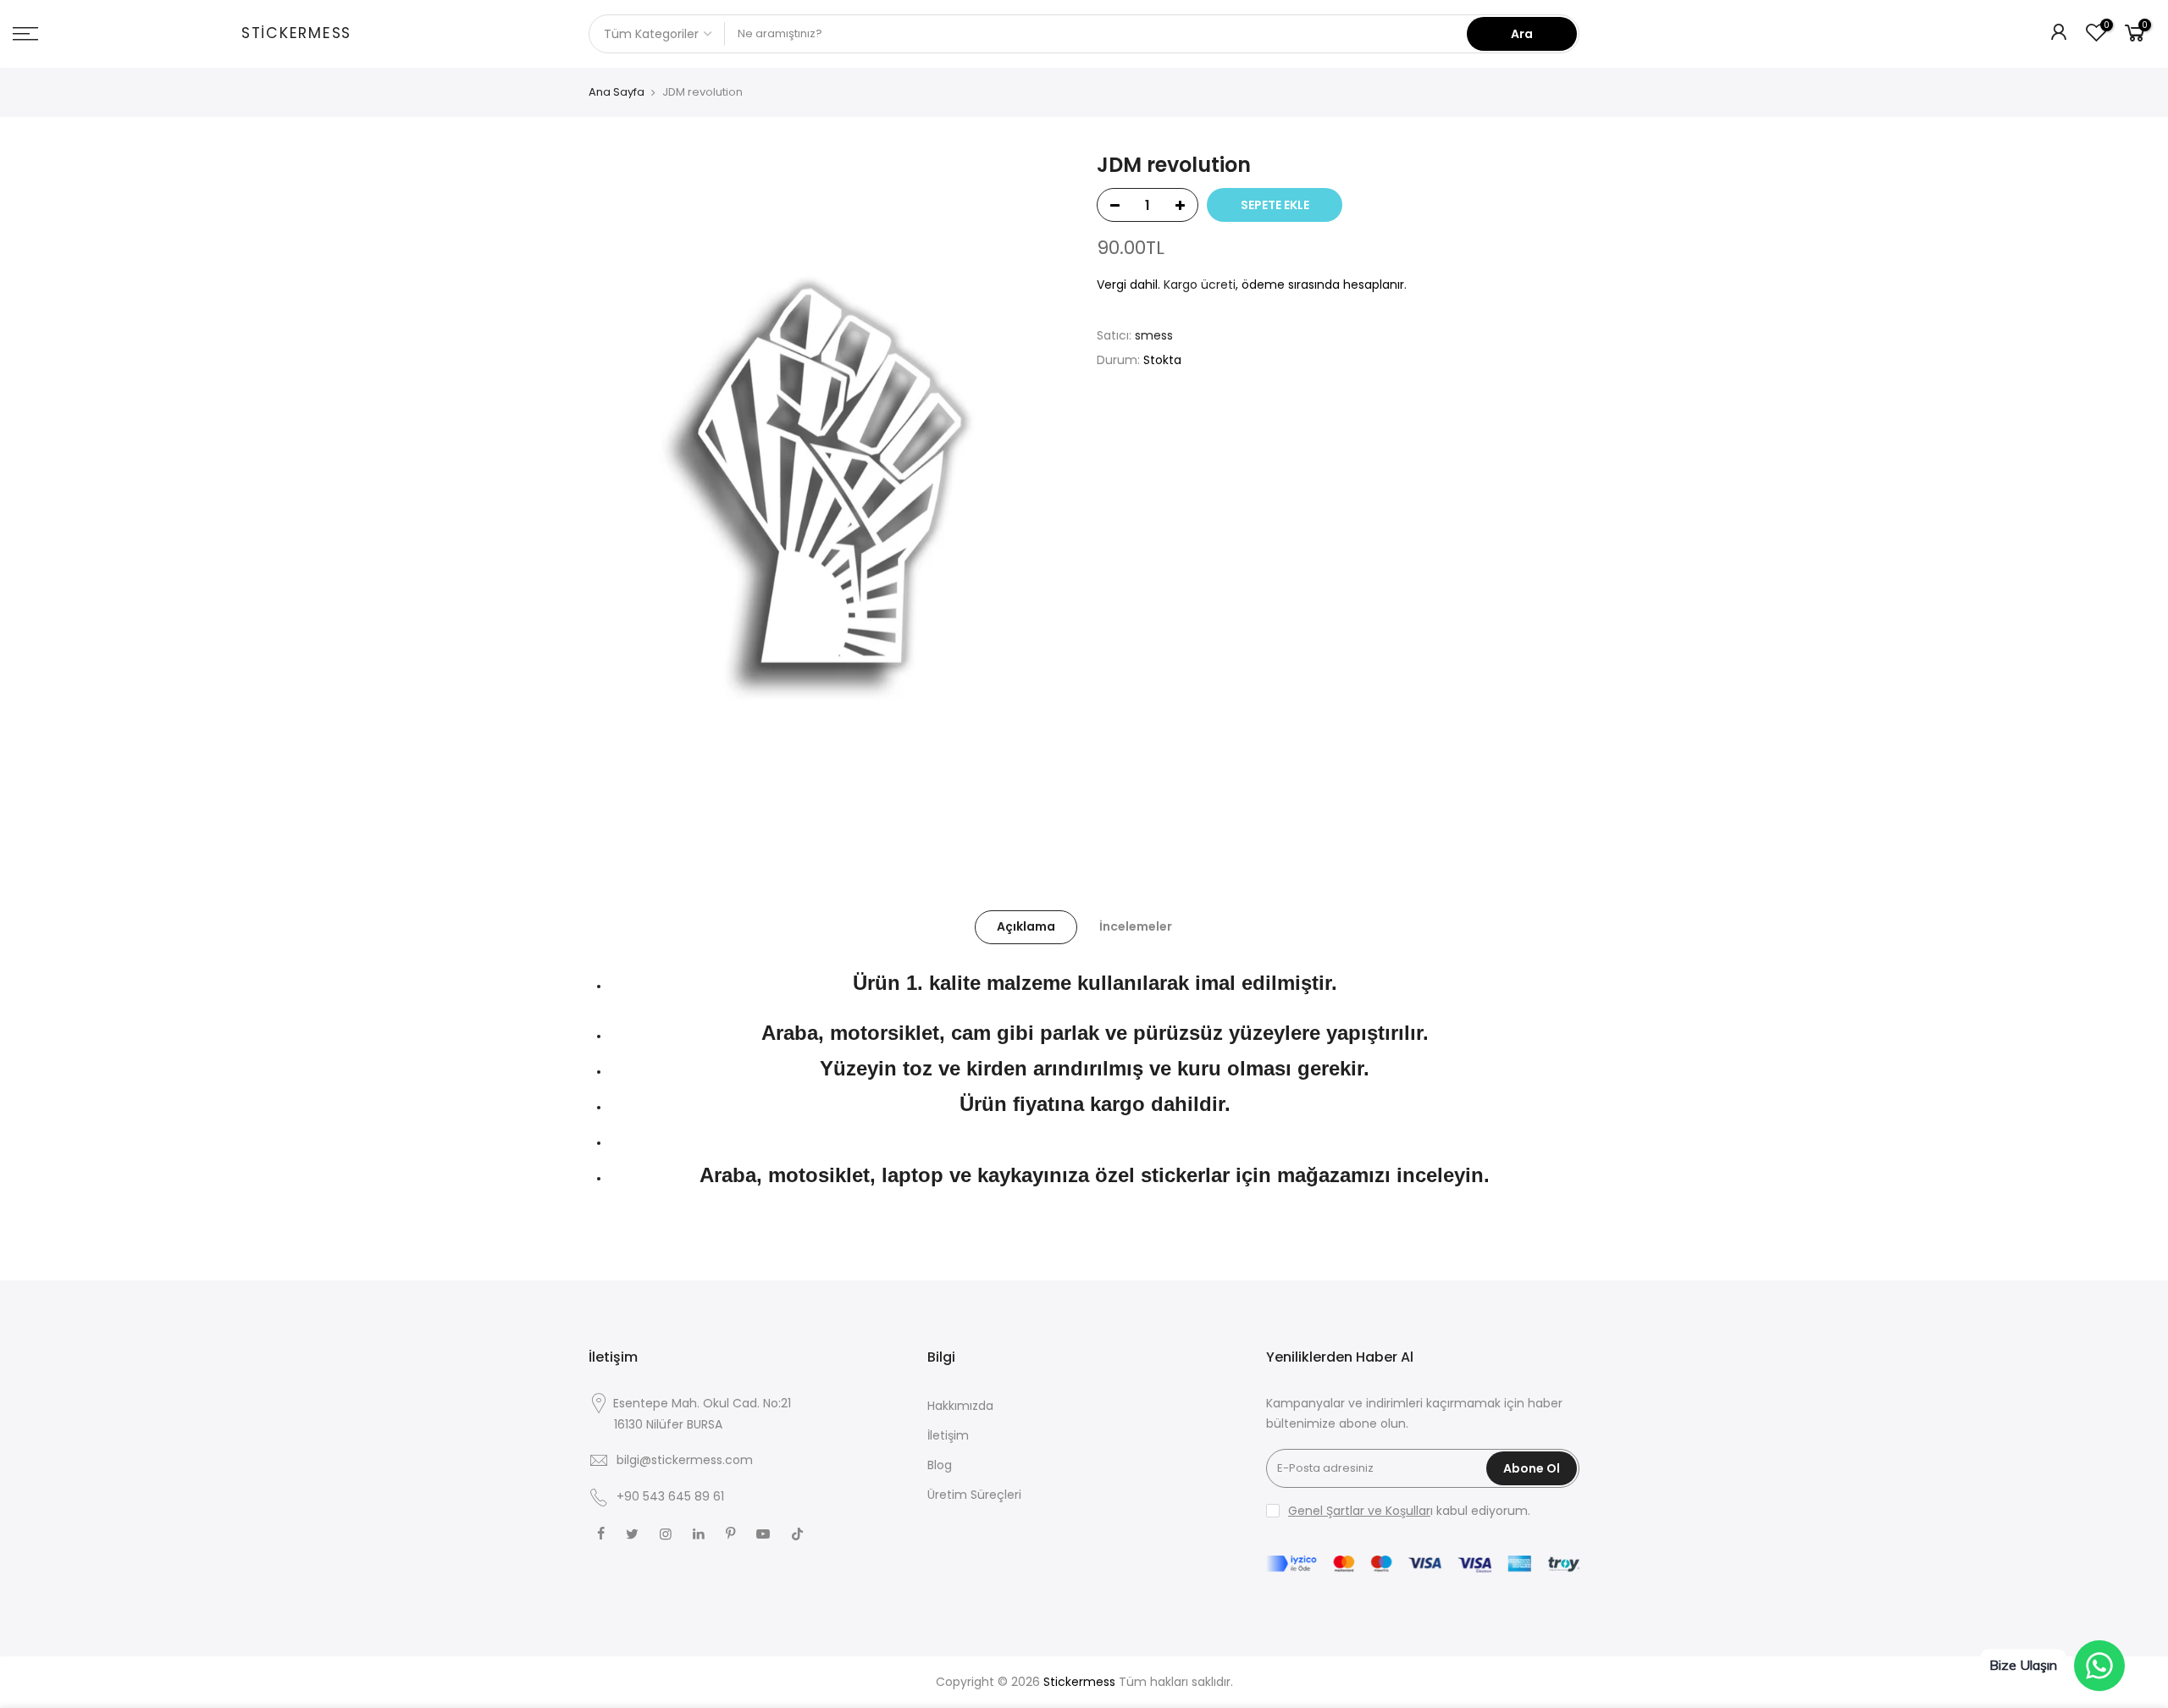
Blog (940, 1465)
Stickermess (296, 34)
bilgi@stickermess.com (685, 1460)
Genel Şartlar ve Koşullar (1359, 1511)
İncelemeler (1136, 926)
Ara (1522, 34)
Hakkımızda (960, 1406)
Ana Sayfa (617, 92)
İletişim (948, 1435)
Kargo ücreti (1200, 285)
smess (1154, 335)
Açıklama (1026, 926)
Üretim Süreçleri (974, 1495)
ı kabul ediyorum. (1409, 1511)
